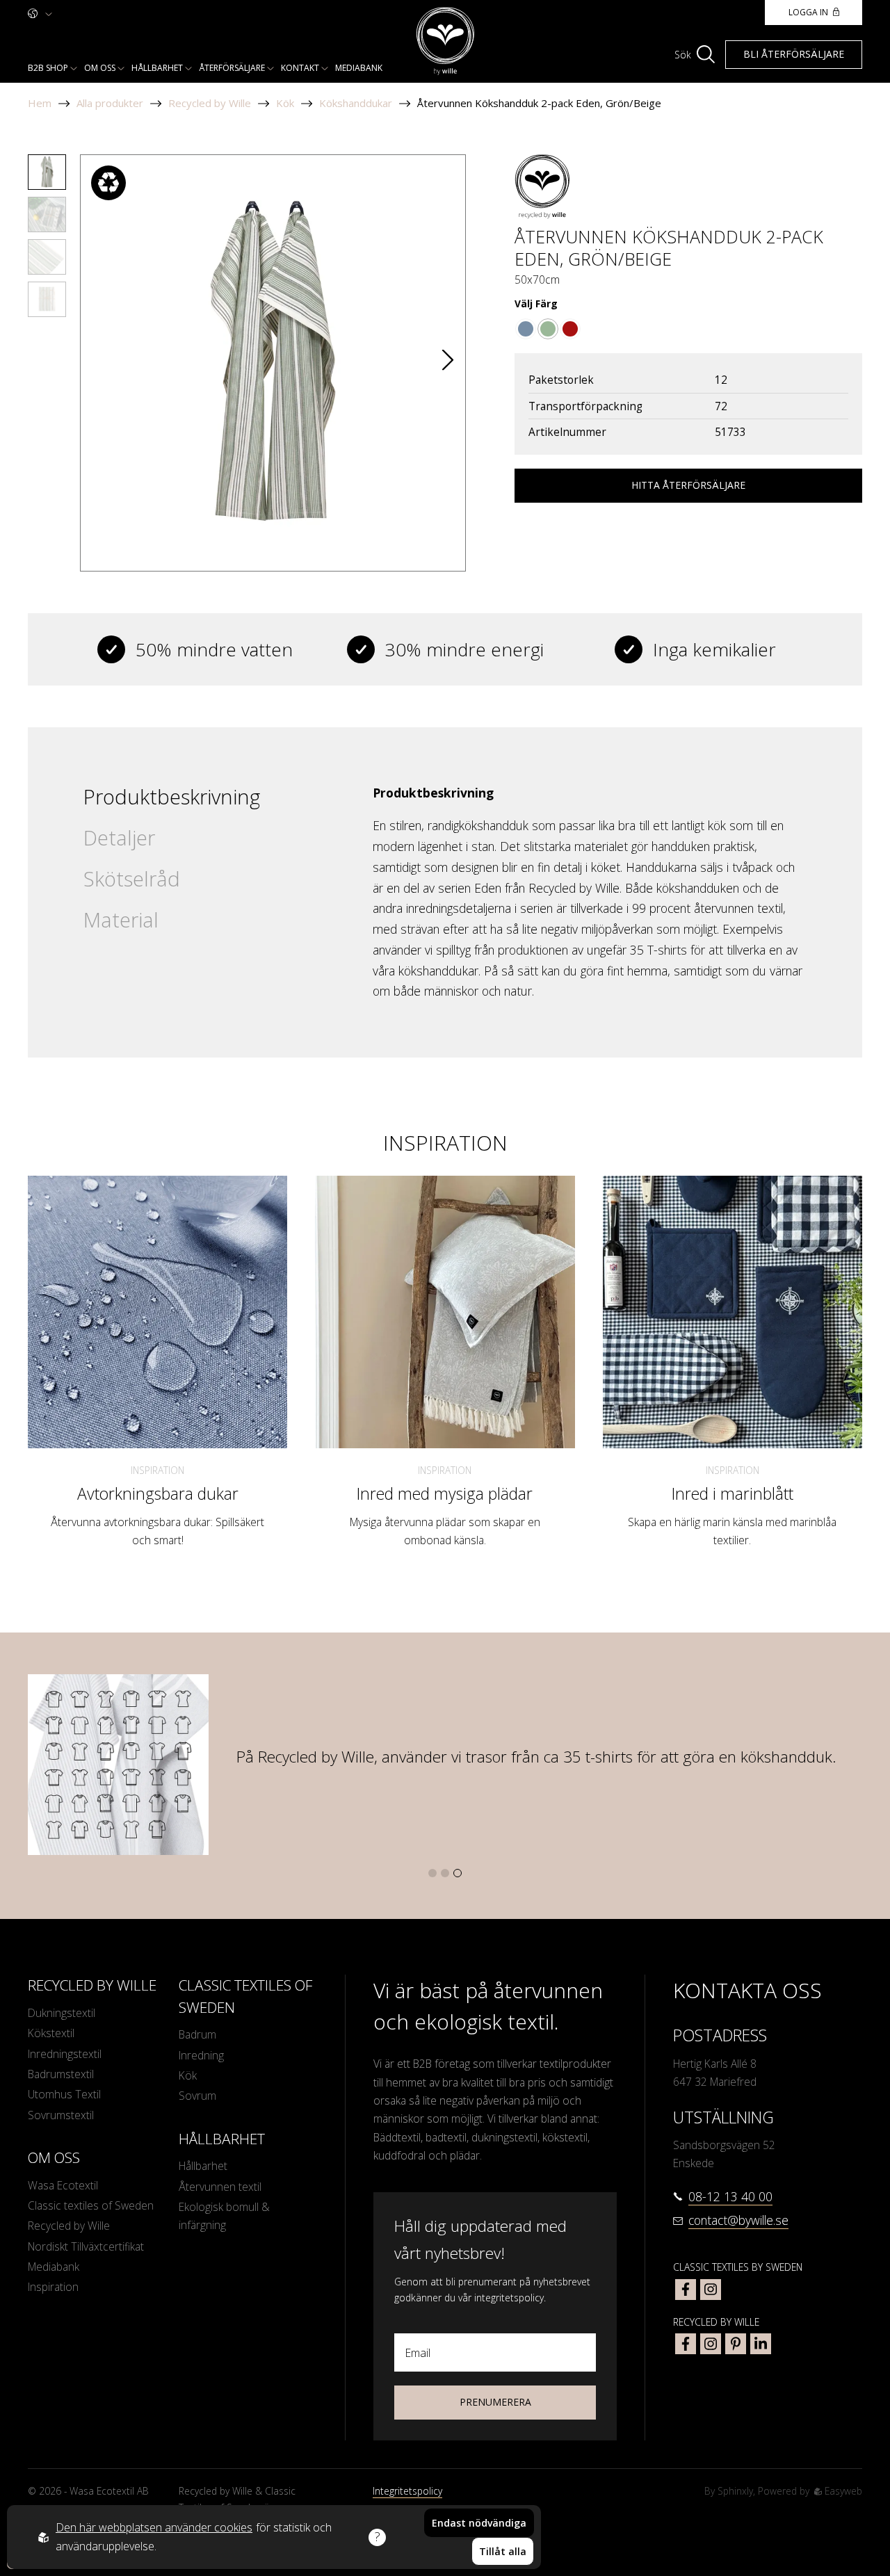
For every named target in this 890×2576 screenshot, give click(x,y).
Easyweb (842, 2491)
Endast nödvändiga (479, 2523)
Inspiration (157, 1470)
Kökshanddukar (356, 103)
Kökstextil (51, 2033)
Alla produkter (110, 103)
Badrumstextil (61, 2074)
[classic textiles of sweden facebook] (686, 2290)
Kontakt (300, 68)
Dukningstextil (62, 2013)
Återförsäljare (232, 68)
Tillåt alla (503, 2551)
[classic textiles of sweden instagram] (711, 2290)
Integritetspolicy (407, 2491)
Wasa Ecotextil (63, 2185)
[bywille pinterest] (736, 2344)
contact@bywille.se (738, 2220)
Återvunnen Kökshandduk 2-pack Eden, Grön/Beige (539, 103)
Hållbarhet (157, 68)
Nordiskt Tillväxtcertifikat (86, 2246)
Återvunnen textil (220, 2187)
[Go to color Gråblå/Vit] (526, 329)
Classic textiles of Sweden (91, 2205)
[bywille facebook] (686, 2344)
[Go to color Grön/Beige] (548, 329)
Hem (40, 103)
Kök (285, 103)
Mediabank (359, 68)
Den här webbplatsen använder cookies (154, 2527)
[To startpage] (445, 41)
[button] (448, 363)
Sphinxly (735, 2491)
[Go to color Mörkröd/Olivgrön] (570, 329)
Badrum (197, 2034)
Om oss (100, 68)
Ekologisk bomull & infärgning (224, 2216)
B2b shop (48, 68)
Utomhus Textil (64, 2094)
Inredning (201, 2055)
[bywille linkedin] (761, 2344)
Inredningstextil (65, 2054)
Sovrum (197, 2096)
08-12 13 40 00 (730, 2196)
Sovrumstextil (61, 2115)
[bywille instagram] (711, 2344)
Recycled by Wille (210, 103)
